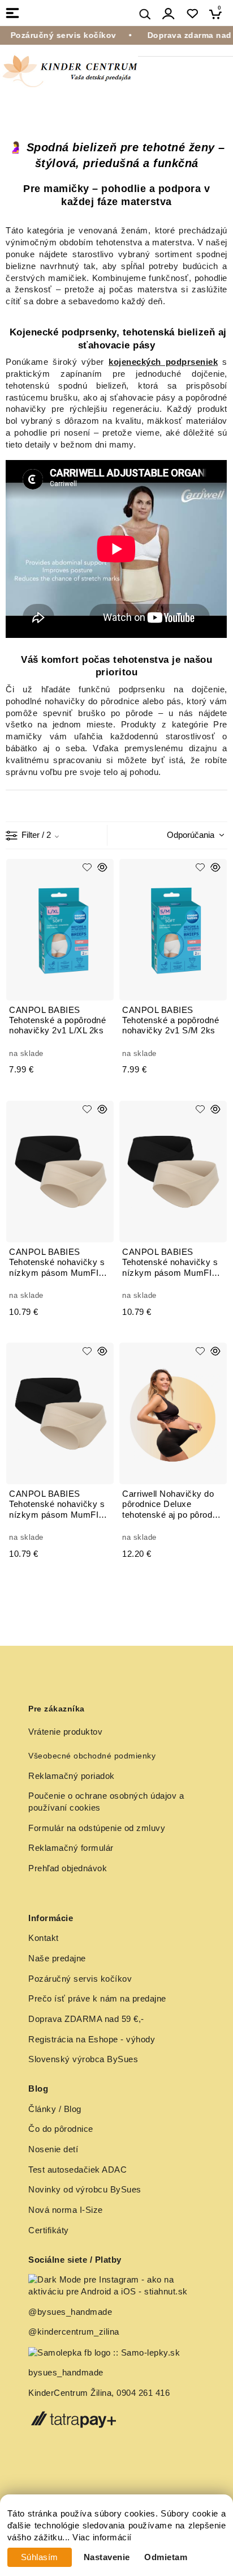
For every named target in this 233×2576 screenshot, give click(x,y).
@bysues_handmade (70, 2312)
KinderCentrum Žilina (70, 2393)
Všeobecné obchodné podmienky (92, 1756)
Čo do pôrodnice (61, 2129)
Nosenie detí (53, 2149)
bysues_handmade (67, 2373)
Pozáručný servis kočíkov (80, 1979)
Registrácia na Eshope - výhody (92, 2039)
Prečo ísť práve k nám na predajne (97, 1999)
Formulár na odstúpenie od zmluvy (97, 1828)
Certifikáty (49, 2230)
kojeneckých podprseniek (163, 362)
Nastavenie (107, 2557)
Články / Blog (55, 2109)
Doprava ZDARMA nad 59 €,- (86, 2019)
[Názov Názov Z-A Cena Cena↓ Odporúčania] (192, 834)
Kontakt (44, 1938)
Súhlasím (40, 2557)
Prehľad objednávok (68, 1868)
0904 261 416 (143, 2393)
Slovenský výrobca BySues (83, 2059)
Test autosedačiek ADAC (77, 2170)
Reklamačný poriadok (72, 1776)
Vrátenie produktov (65, 1732)
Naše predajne (57, 1958)
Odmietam (166, 2557)
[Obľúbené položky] (192, 14)
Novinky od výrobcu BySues (85, 2190)
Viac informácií (102, 2537)
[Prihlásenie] (169, 14)
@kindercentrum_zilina (75, 2332)
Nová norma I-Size (67, 2210)
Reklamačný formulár (71, 1848)
